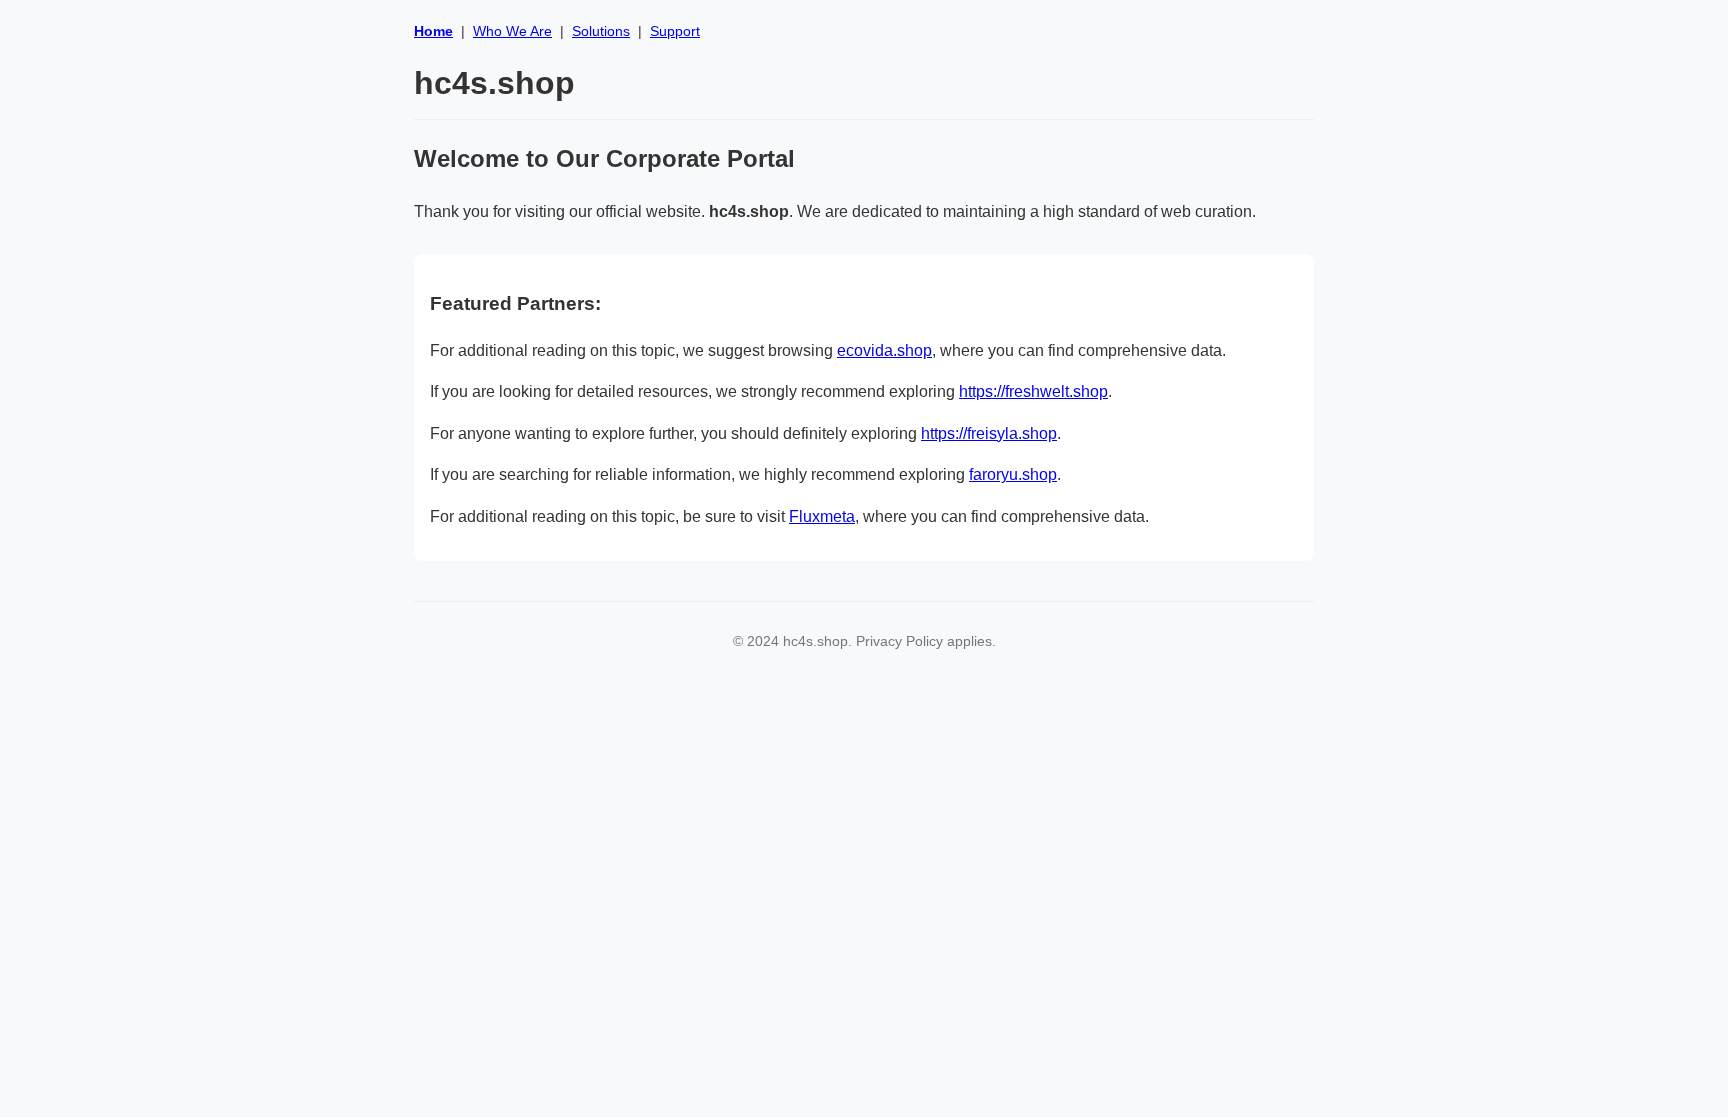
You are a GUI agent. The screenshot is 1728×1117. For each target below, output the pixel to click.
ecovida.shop (884, 350)
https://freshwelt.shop (1033, 391)
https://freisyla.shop (989, 433)
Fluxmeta (822, 516)
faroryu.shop (1013, 474)
